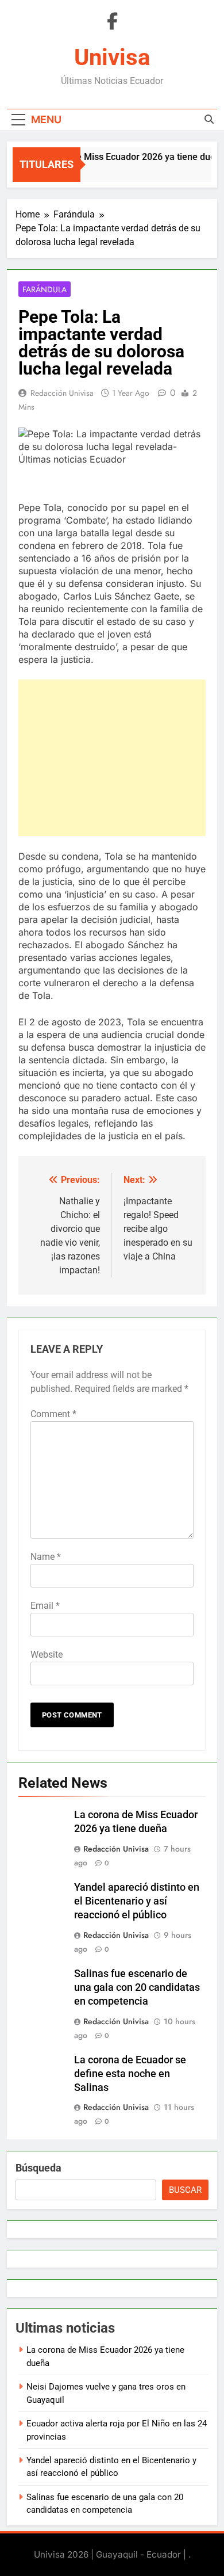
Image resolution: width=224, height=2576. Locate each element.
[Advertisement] (112, 758)
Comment (53, 1414)
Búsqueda (38, 2168)
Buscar (185, 2190)
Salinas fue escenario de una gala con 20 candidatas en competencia (137, 1987)
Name (46, 1557)
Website (47, 1655)
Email (45, 1606)
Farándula (45, 289)
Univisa (112, 57)
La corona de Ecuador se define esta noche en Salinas (130, 2074)
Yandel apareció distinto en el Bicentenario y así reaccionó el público (137, 1901)
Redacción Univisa (62, 393)
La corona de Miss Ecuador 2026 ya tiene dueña (123, 157)
